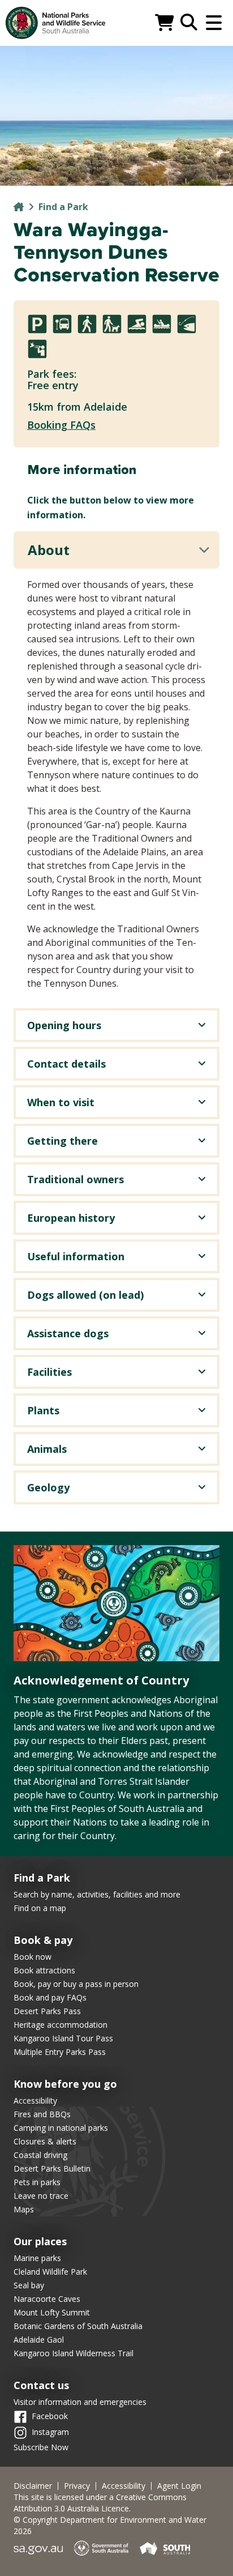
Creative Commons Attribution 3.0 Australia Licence (100, 2503)
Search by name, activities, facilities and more (97, 1894)
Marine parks (37, 2258)
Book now (33, 1957)
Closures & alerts (45, 2141)
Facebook (50, 2415)
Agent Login (179, 2486)
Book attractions (44, 1970)
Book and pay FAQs (50, 1997)
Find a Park (63, 207)
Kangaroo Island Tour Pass (63, 2038)
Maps (24, 2209)
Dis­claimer (33, 2486)
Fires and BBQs (42, 2114)
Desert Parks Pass (47, 2011)
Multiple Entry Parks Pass (60, 2052)
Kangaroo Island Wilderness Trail (74, 2353)
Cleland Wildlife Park (50, 2272)
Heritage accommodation (61, 2025)
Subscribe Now (41, 2447)
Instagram (50, 2431)
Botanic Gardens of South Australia (78, 2326)
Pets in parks (37, 2182)
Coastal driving (40, 2155)
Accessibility (35, 2101)
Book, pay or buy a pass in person (76, 1984)
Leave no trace (41, 2196)
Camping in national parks (61, 2128)
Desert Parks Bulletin (52, 2168)
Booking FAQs (61, 425)
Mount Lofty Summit (52, 2312)
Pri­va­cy (77, 2486)
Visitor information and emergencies (80, 2402)
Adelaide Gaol (39, 2340)
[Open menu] (214, 23)
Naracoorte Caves (47, 2299)
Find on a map (40, 1908)
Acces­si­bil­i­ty (124, 2486)
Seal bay (29, 2285)
